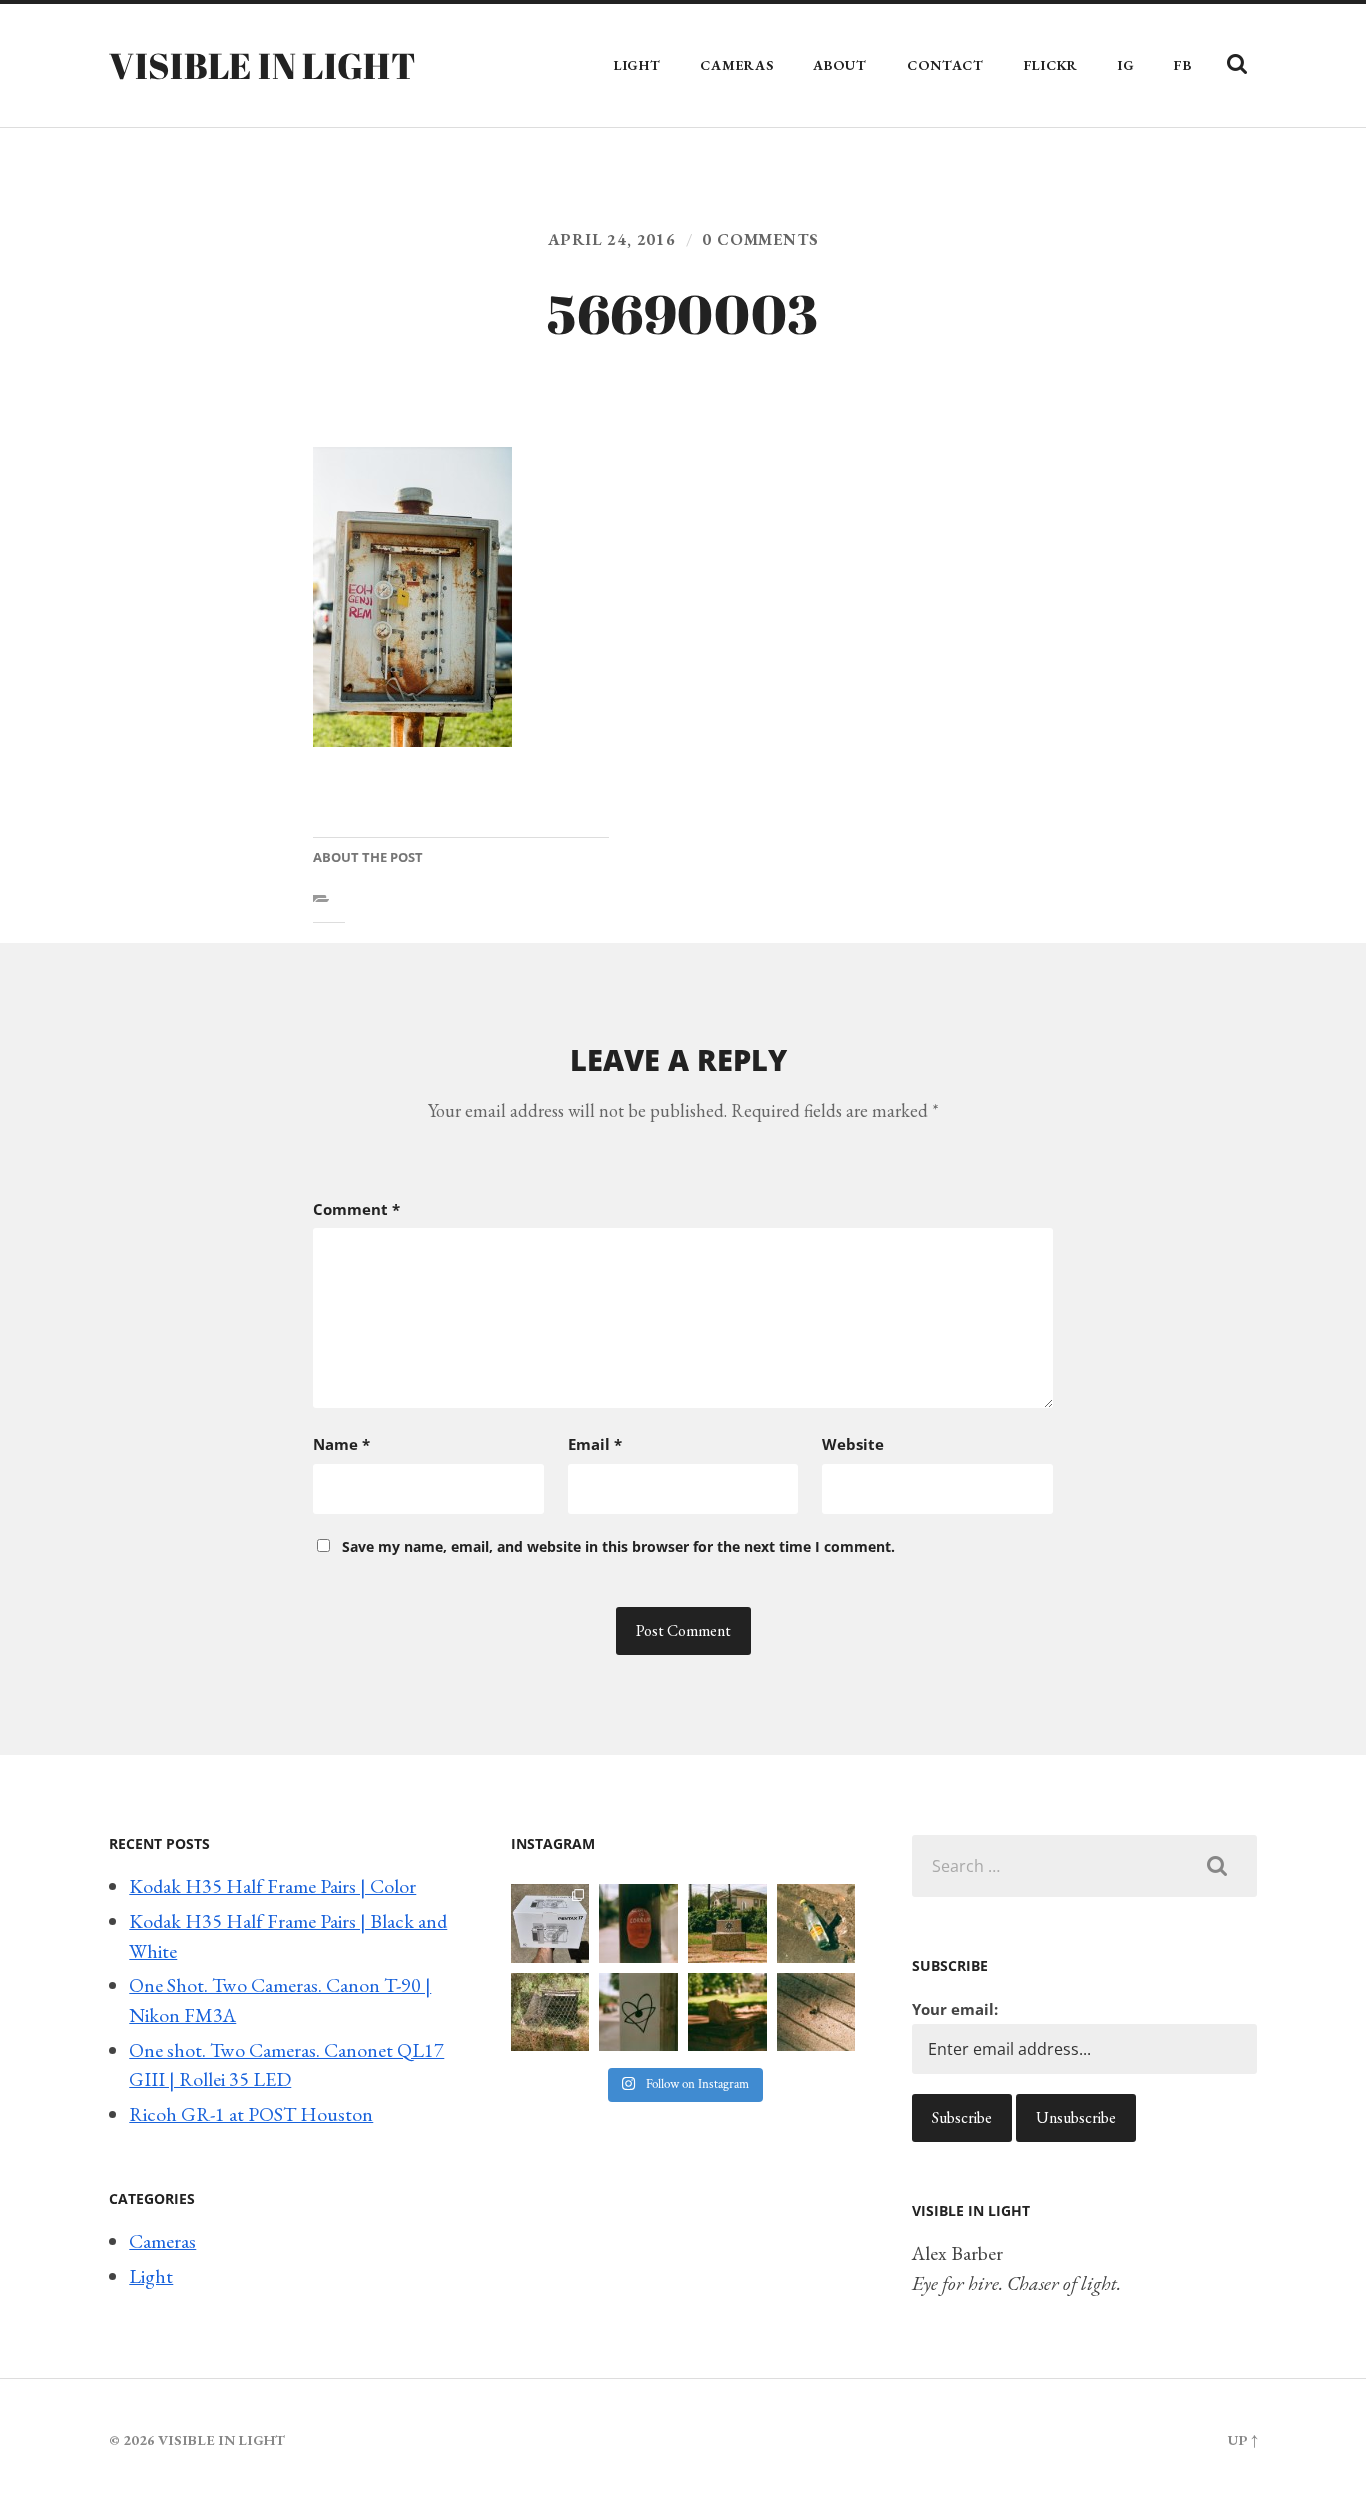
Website (853, 1444)
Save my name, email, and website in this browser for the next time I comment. (618, 1546)
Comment (356, 1209)
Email (595, 1444)
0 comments (760, 239)
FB (1182, 65)
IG (1126, 65)
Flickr (1051, 65)
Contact (945, 65)
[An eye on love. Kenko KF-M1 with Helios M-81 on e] (638, 2012)
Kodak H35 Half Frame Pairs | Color (272, 1886)
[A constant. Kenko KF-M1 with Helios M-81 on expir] (638, 1923)
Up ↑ (1242, 2439)
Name (341, 1444)
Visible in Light (262, 65)
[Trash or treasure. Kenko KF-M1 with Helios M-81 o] (550, 2012)
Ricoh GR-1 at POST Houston (251, 2114)
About (840, 65)
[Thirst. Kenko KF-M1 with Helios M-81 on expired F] (816, 1923)
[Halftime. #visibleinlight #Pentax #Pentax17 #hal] (550, 1923)
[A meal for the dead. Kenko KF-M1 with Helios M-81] (727, 2012)
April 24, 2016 (612, 239)
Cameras (736, 65)
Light (637, 65)
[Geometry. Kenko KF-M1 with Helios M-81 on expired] (727, 1923)
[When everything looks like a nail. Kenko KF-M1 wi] (816, 2012)
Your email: (955, 2009)
